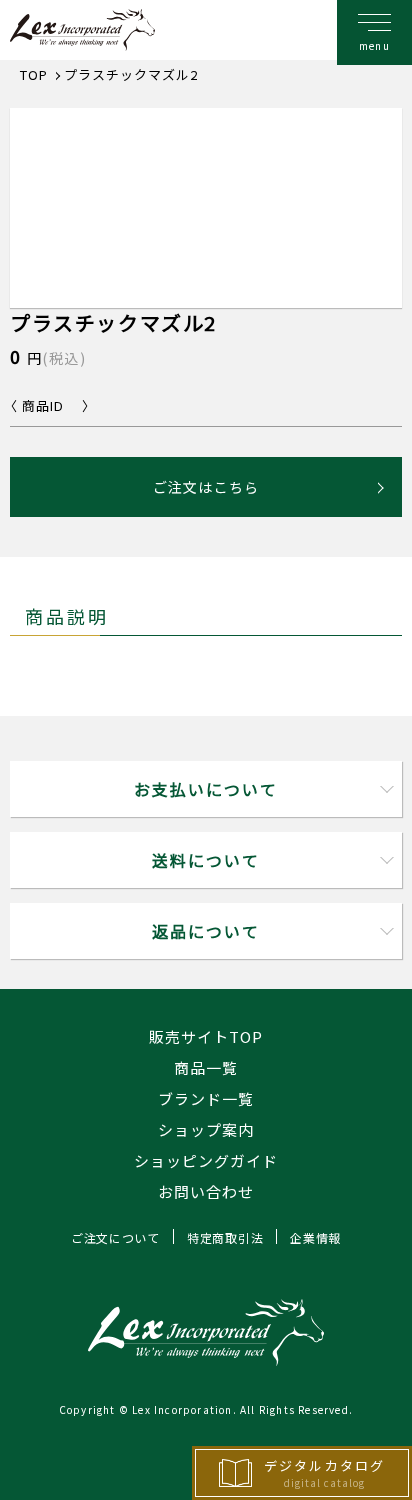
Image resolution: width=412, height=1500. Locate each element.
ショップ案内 (205, 1129)
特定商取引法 (225, 1237)
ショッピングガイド (205, 1160)
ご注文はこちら (206, 487)
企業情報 (315, 1237)
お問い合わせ (205, 1191)
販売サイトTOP (205, 1036)
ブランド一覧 (205, 1098)
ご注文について (115, 1237)
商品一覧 (206, 1067)
